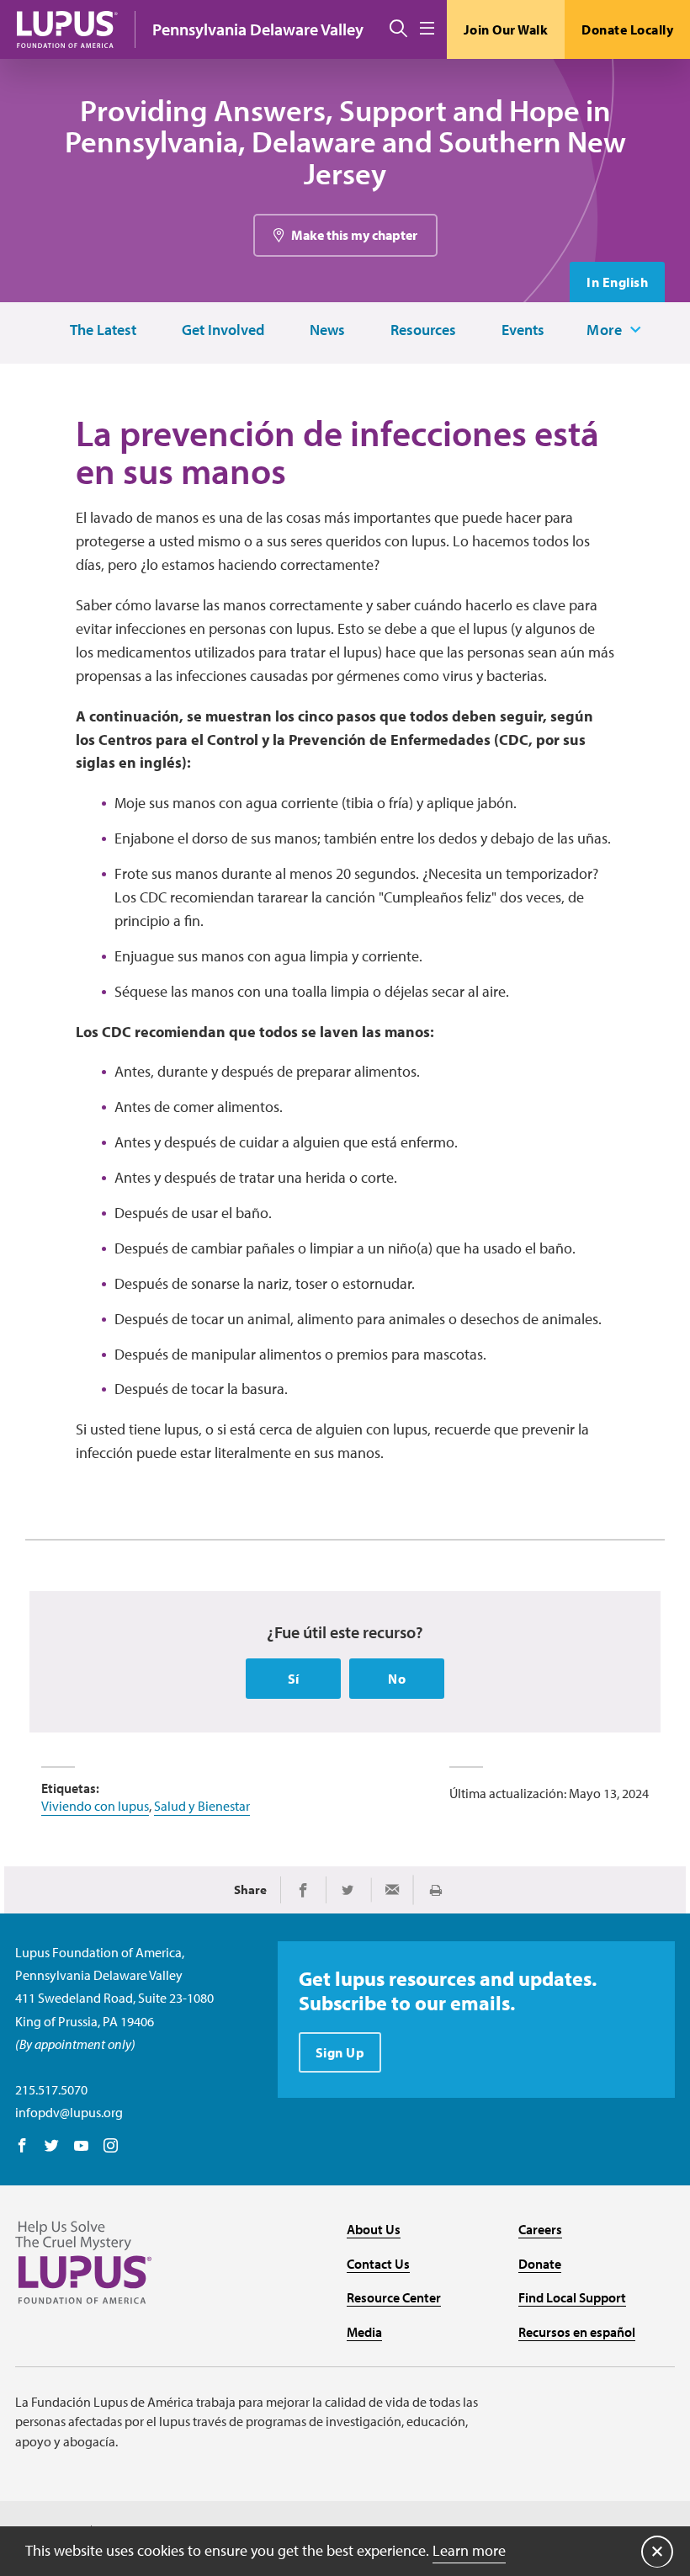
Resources (423, 330)
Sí (294, 1679)
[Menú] (427, 29)
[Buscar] (398, 29)
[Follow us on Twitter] (52, 2147)
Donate (540, 2264)
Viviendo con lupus (95, 1806)
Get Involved (223, 330)
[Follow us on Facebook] (22, 2147)
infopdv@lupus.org (69, 2112)
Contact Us (378, 2264)
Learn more (469, 2550)
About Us (374, 2229)
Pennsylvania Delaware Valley (258, 29)
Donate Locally (627, 29)
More (604, 330)
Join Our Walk (506, 29)
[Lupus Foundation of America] (67, 29)
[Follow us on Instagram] (111, 2147)
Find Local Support (572, 2297)
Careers (540, 2229)
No (397, 1679)
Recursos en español (577, 2332)
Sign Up (340, 2052)
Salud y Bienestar (202, 1806)
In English (617, 282)
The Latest (103, 330)
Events (523, 330)
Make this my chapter (354, 235)
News (327, 330)
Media (364, 2332)
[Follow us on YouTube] (81, 2147)
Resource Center (394, 2297)
